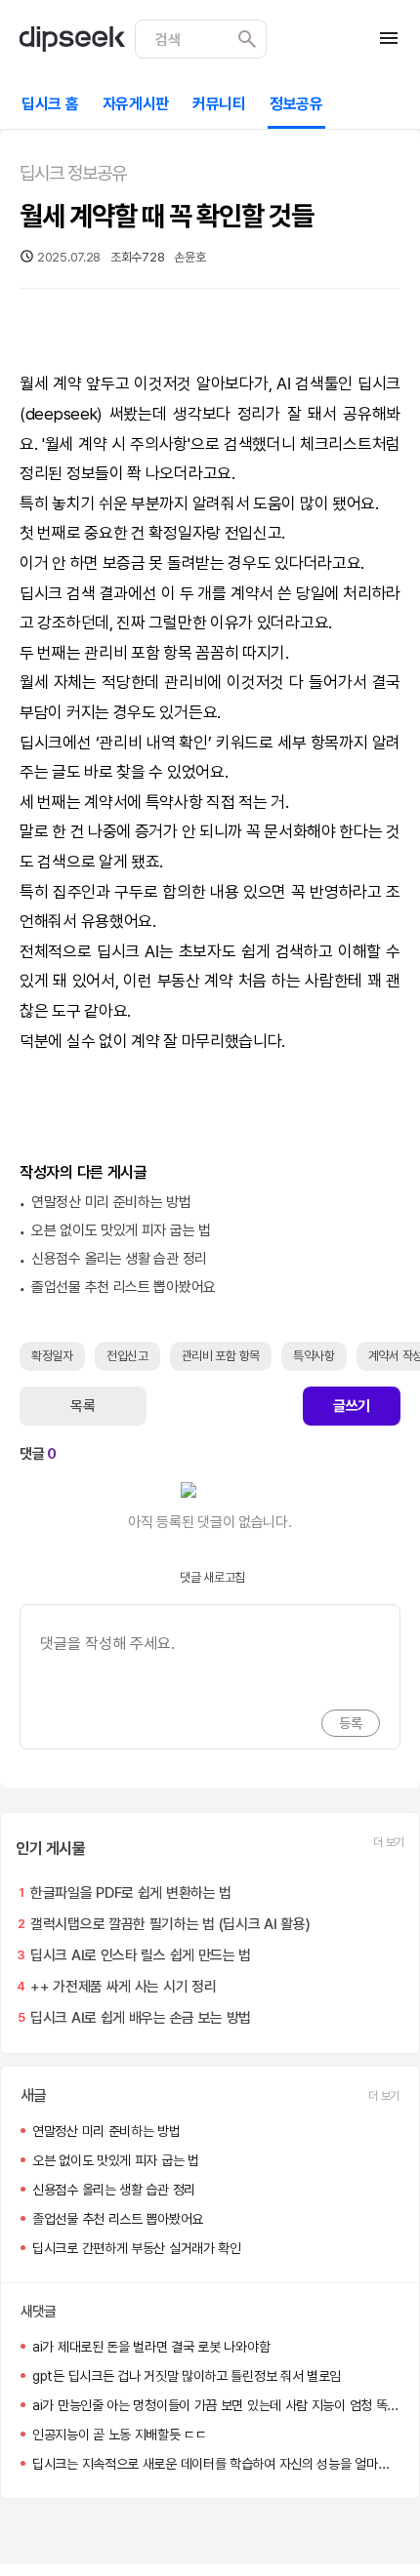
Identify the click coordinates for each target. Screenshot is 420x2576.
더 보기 (389, 1842)
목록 (83, 1406)
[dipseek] (72, 39)
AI (283, 383)
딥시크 (379, 383)
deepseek (62, 414)
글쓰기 (352, 1406)
